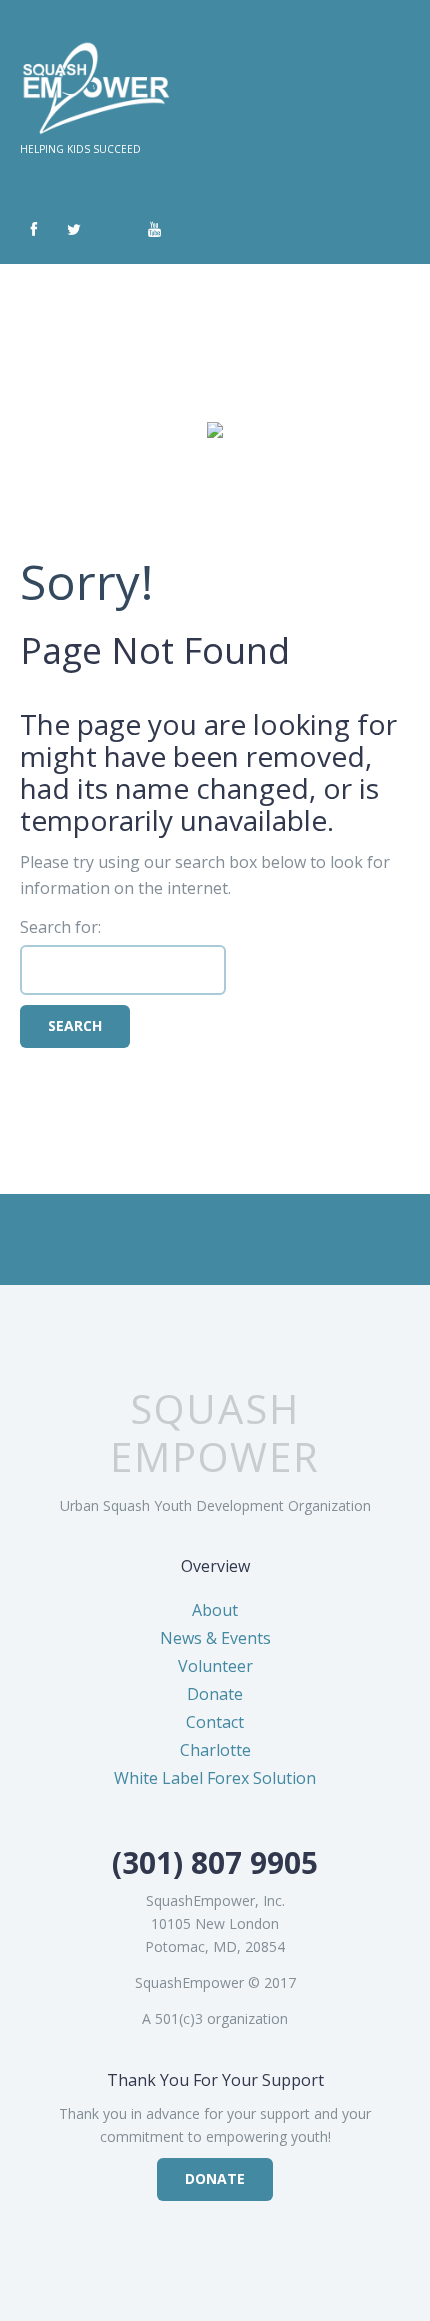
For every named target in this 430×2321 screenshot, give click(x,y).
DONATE (215, 2178)
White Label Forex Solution (215, 1778)
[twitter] (74, 230)
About (215, 1610)
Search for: (60, 927)
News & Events (215, 1638)
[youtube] (154, 230)
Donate (215, 1694)
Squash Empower (215, 1433)
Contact (215, 1722)
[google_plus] (114, 230)
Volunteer (215, 1666)
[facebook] (34, 230)
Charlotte (215, 1750)
